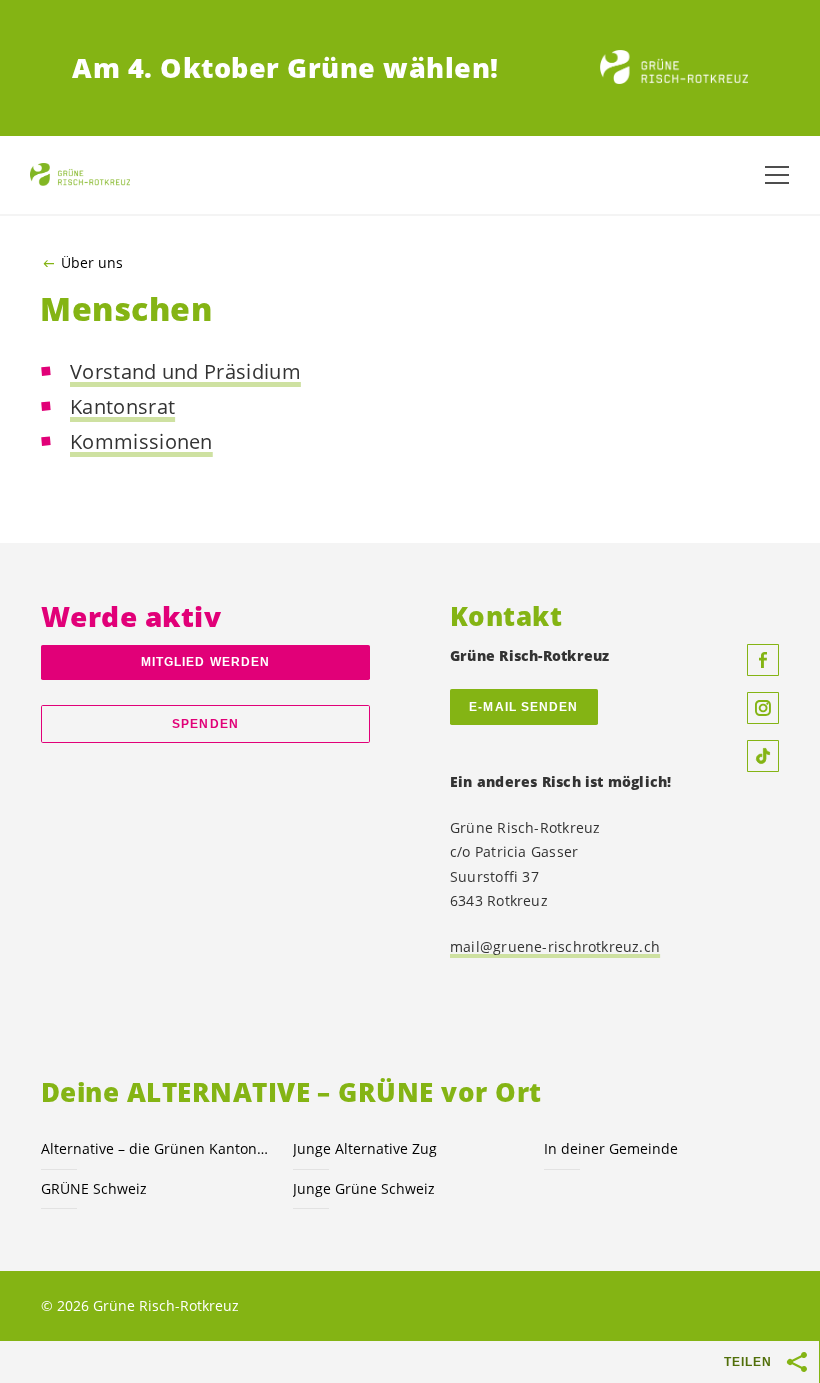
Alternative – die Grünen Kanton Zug (155, 1148)
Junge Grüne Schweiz (364, 1188)
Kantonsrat (122, 406)
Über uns (92, 263)
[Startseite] (674, 68)
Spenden (205, 724)
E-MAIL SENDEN (523, 707)
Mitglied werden (205, 662)
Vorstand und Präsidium (185, 371)
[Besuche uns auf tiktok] (763, 756)
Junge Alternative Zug (365, 1148)
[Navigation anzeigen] (777, 175)
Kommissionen (141, 441)
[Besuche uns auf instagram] (763, 708)
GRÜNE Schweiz (94, 1188)
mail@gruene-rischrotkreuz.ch (555, 946)
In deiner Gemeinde (611, 1148)
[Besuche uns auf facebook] (763, 660)
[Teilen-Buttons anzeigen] (798, 1362)
